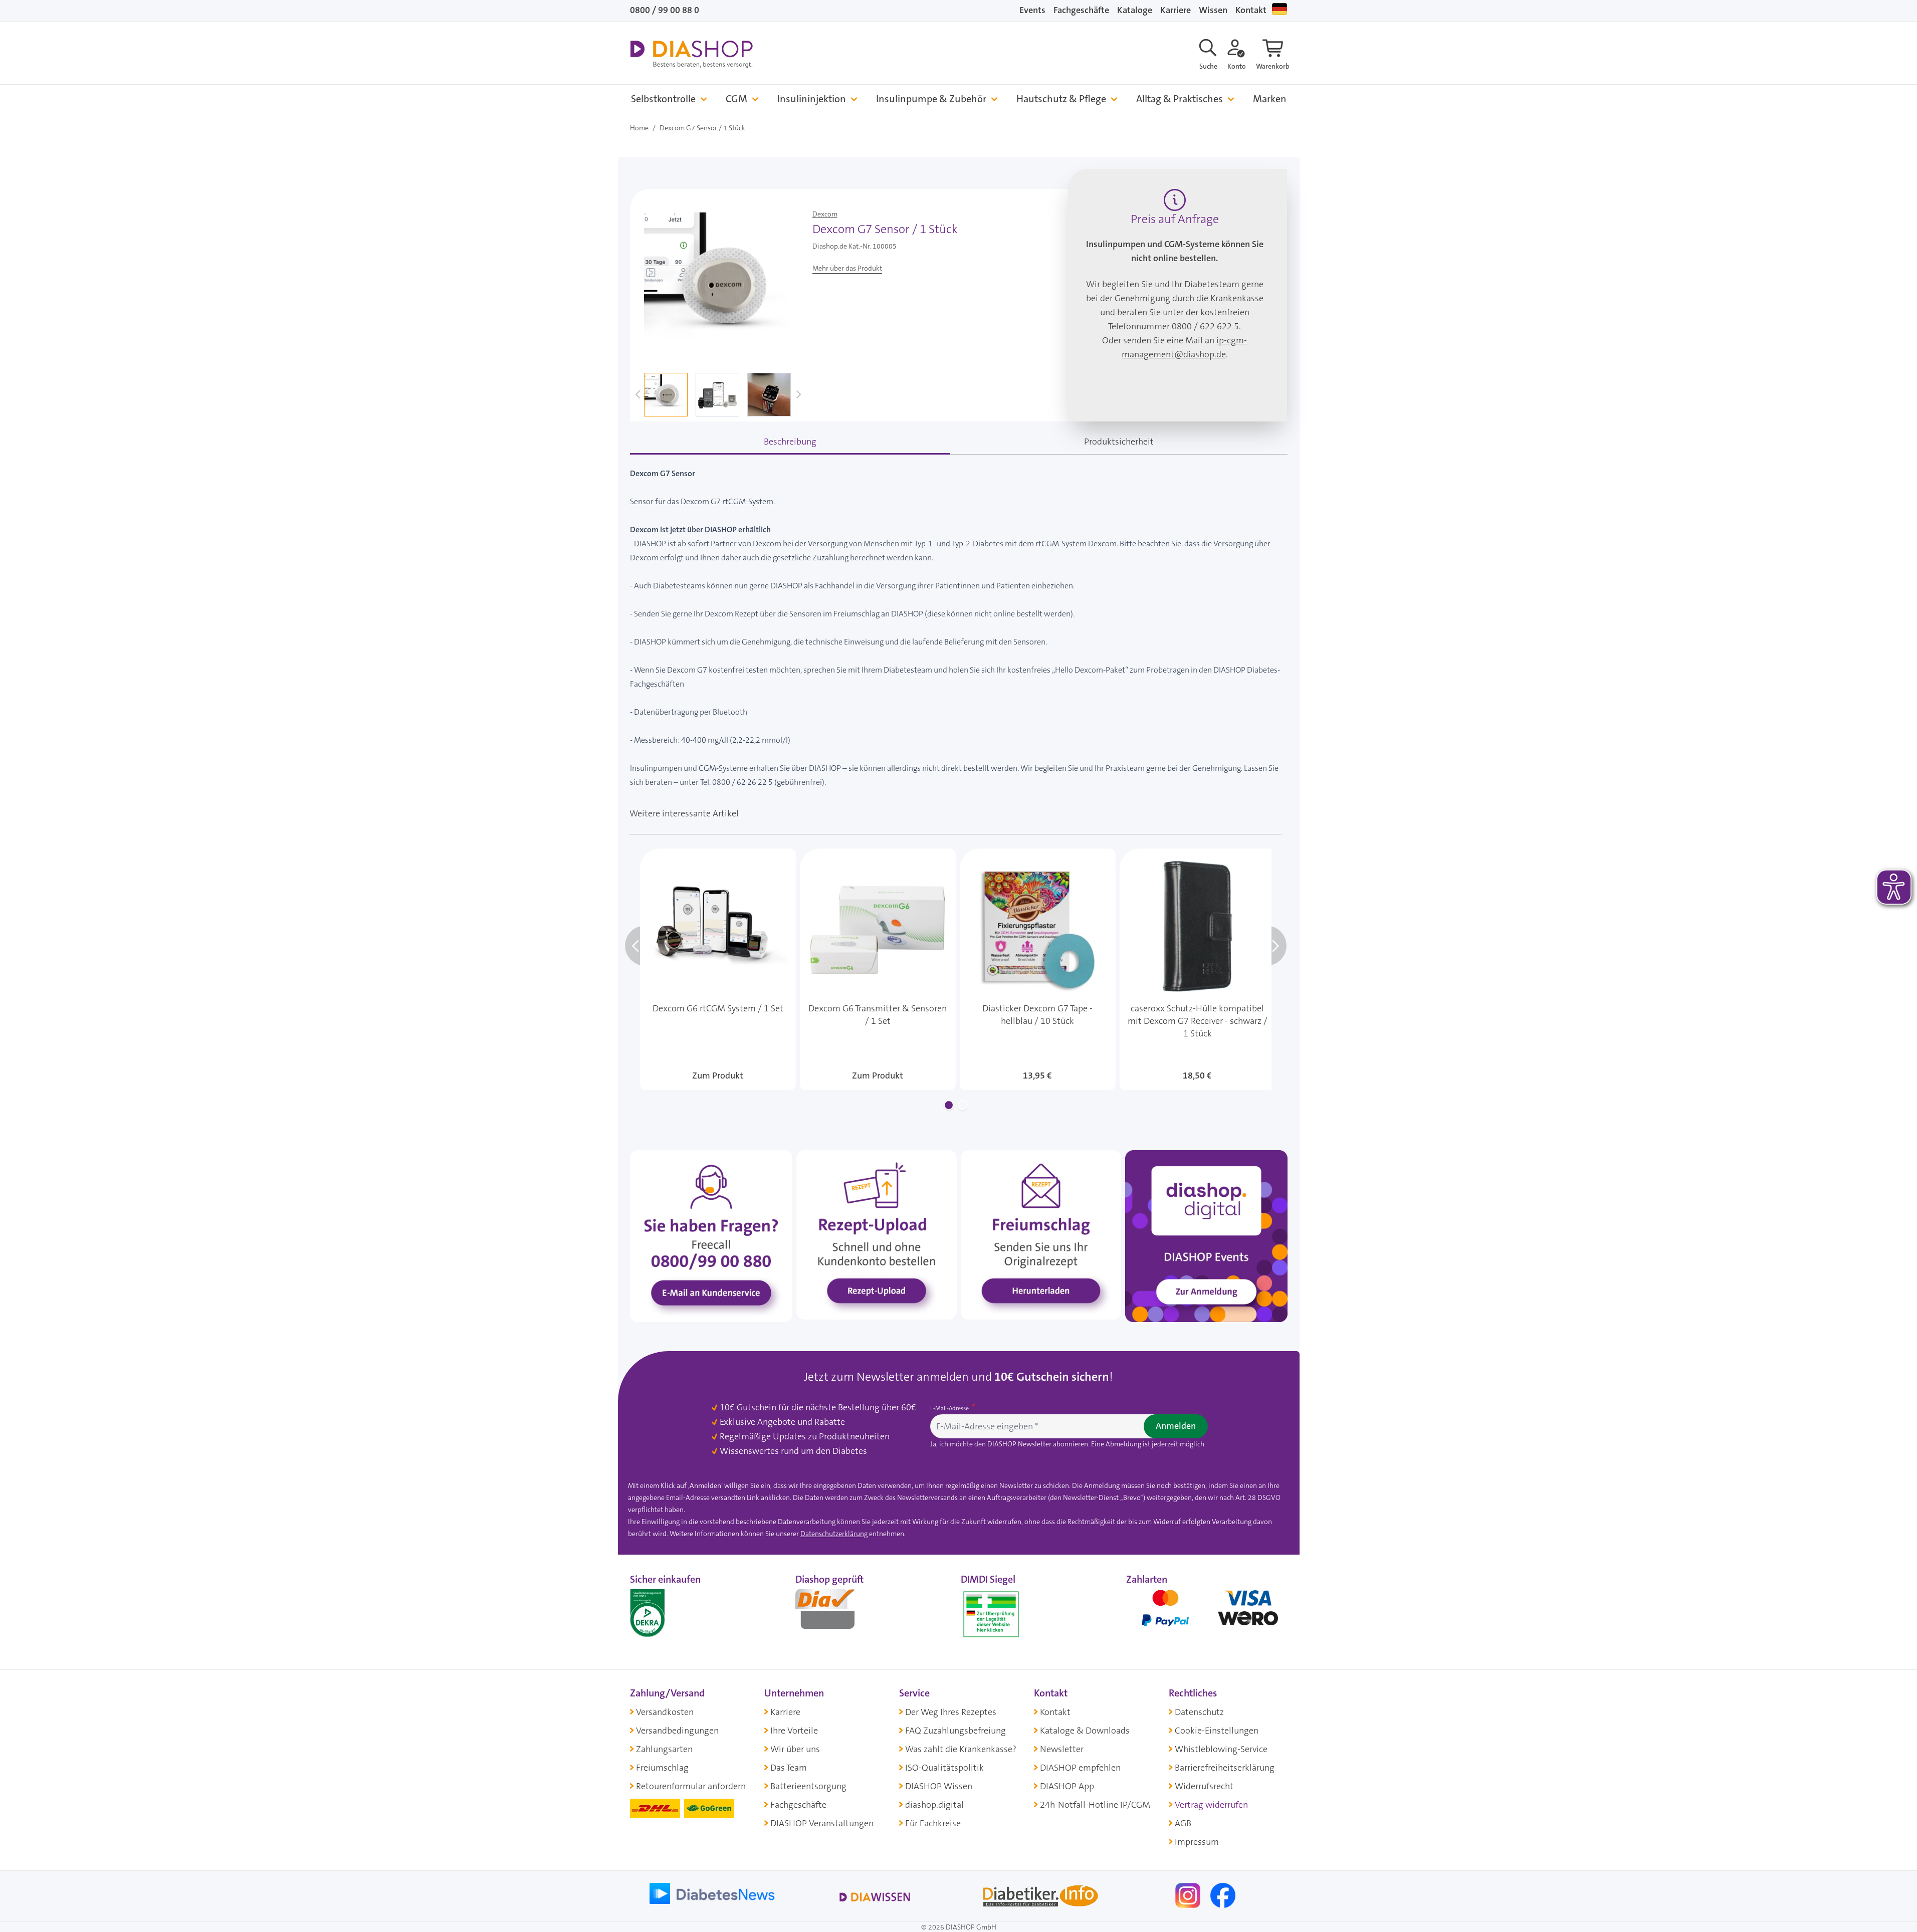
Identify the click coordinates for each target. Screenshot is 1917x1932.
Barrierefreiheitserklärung (1225, 1768)
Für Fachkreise (933, 1823)
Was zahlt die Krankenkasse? (961, 1749)
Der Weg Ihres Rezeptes (951, 1712)
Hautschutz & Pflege (1061, 99)
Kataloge (1135, 10)
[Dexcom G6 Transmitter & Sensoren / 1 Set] (878, 969)
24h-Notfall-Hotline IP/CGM (1095, 1805)
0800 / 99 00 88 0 (665, 10)
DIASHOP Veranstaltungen (822, 1823)
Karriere (1176, 10)
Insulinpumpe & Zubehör (931, 99)
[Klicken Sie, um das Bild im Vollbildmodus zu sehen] (719, 284)
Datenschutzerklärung (834, 1534)
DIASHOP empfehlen (1080, 1768)
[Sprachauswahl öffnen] (1280, 9)
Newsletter (1062, 1749)
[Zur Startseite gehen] (691, 54)
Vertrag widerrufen (1211, 1805)
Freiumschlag (662, 1768)
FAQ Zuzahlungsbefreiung (955, 1731)
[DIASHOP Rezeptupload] (877, 1234)
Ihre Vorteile (794, 1731)
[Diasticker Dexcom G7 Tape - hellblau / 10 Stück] (1038, 969)
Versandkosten (665, 1712)
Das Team (789, 1768)
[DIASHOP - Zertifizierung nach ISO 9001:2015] (670, 1612)
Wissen (1213, 10)
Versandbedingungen (677, 1731)
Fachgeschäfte (1081, 10)
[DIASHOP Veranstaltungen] (1206, 1235)
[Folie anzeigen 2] (963, 1105)
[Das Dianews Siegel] (835, 1612)
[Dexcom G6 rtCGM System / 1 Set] (718, 969)
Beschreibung (790, 442)
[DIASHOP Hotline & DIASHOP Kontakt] (711, 1235)
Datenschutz (1199, 1712)
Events (1032, 10)
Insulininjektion (812, 99)
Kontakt (1251, 10)
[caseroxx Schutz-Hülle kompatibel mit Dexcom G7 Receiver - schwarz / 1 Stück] (1198, 969)
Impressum (1197, 1842)
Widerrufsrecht (1204, 1786)
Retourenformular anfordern (691, 1786)
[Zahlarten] (1207, 1612)
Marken (1270, 99)
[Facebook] (1223, 1895)
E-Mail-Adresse (950, 1408)
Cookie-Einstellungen (1217, 1731)
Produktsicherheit (1119, 442)
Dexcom (825, 214)
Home (639, 128)
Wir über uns (795, 1749)
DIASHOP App (1067, 1786)
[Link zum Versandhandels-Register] (991, 1615)
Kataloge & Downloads (1085, 1731)
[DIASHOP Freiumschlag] (1041, 1234)
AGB (1183, 1823)
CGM (736, 99)
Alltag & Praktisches (1180, 99)
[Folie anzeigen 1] (949, 1105)
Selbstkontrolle (663, 99)
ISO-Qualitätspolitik (944, 1768)
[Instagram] (1189, 1895)
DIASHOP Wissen (939, 1786)
